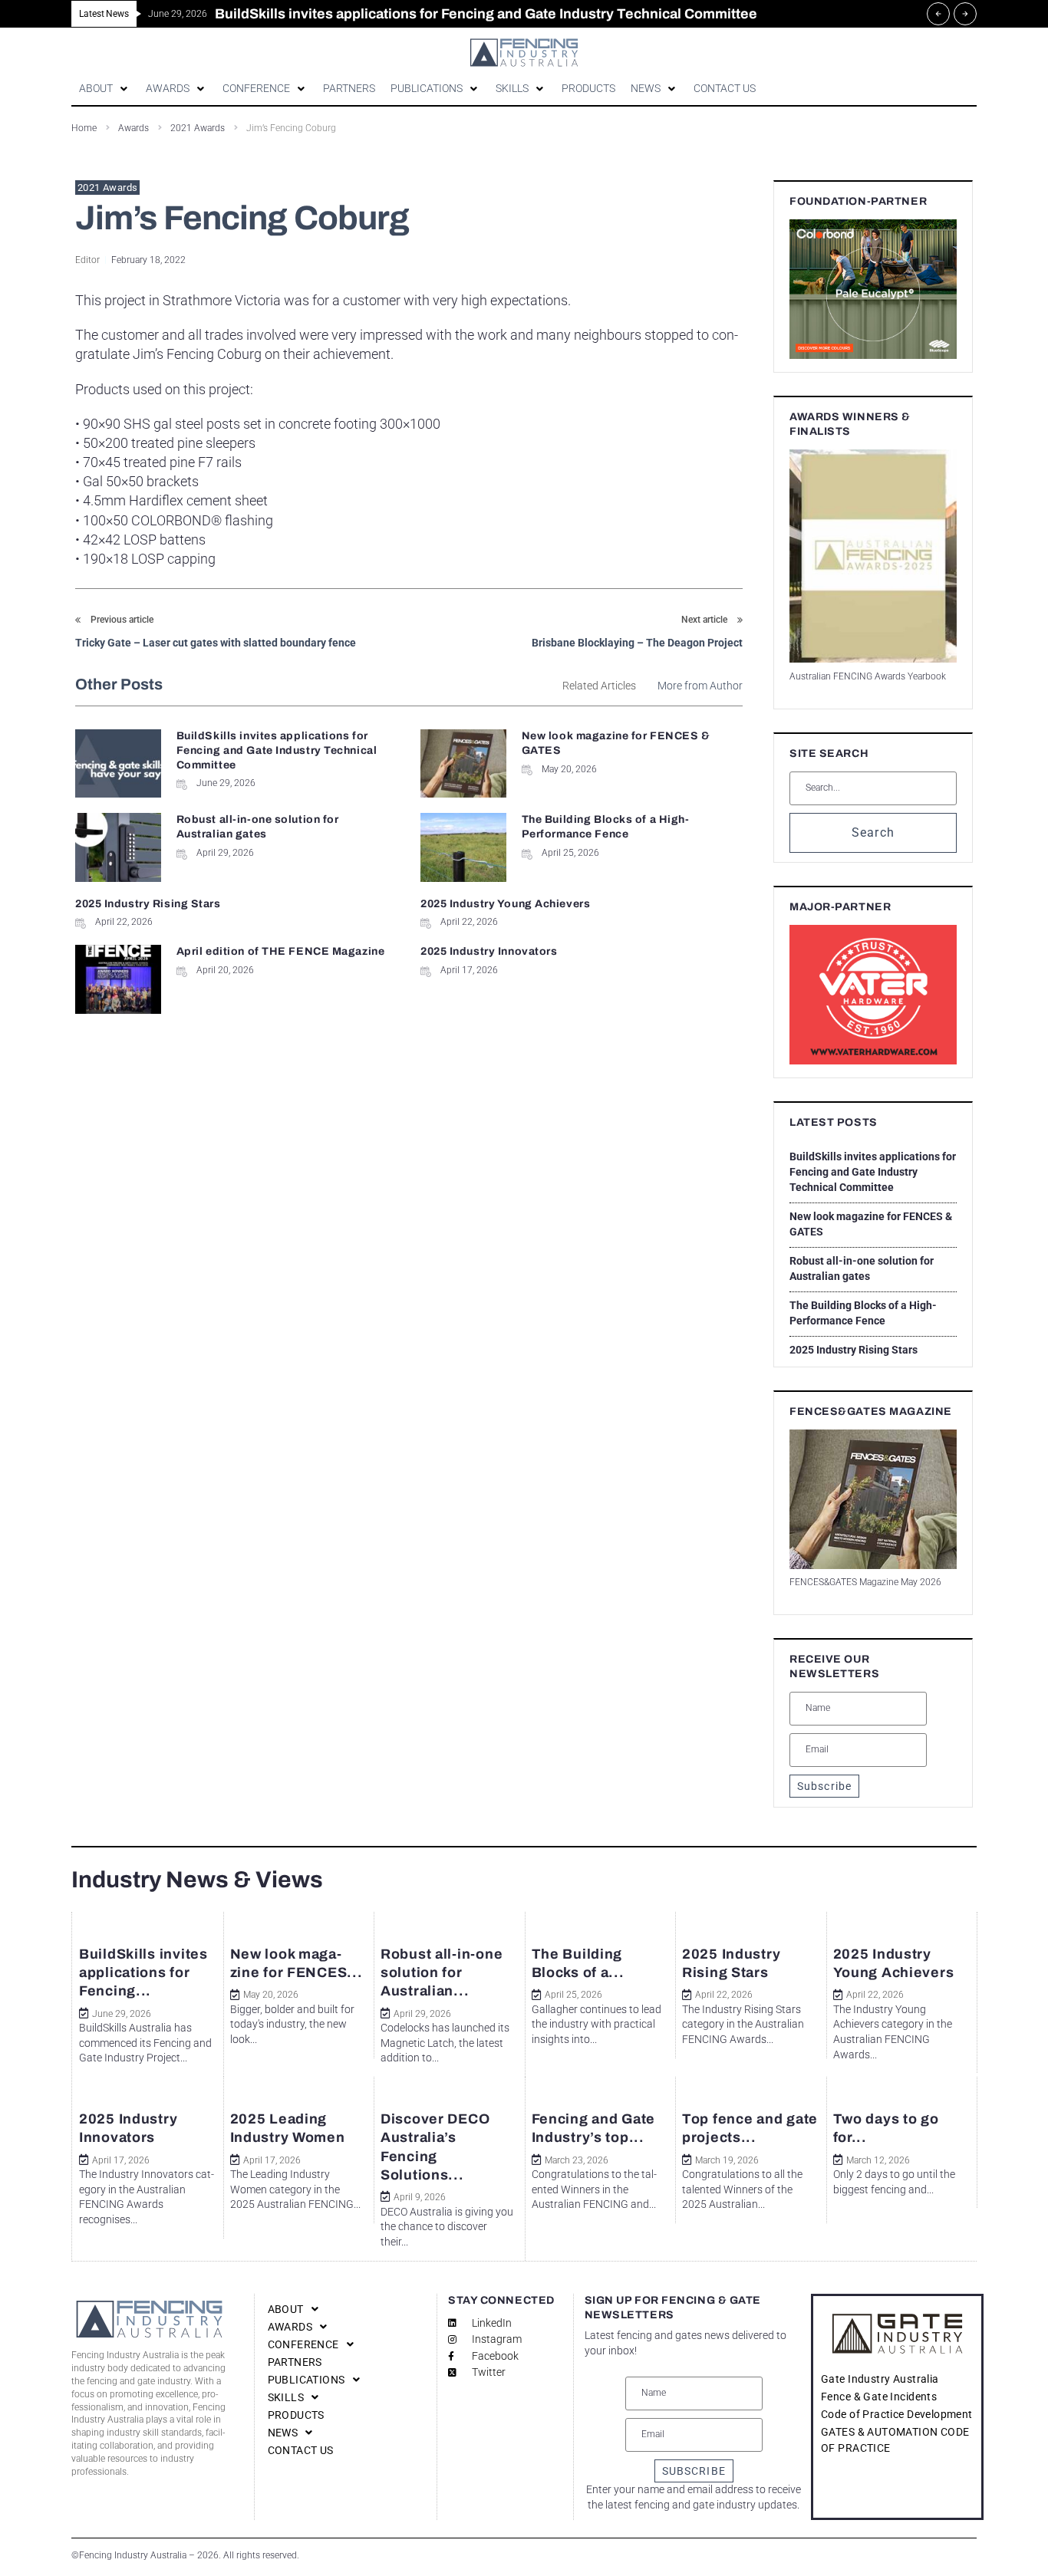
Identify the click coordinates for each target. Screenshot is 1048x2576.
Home (84, 128)
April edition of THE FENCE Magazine (281, 951)
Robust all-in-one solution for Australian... (442, 1973)
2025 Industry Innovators (489, 951)
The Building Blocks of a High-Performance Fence (863, 1313)
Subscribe (824, 1786)
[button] (105, 89)
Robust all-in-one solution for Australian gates (862, 1268)
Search (873, 832)
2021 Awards (107, 188)
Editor (87, 260)
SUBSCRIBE (694, 2471)
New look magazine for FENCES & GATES (871, 1224)
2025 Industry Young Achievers (505, 904)
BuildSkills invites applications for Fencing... (143, 1973)
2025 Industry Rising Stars (148, 904)
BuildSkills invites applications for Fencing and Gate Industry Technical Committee (277, 750)
